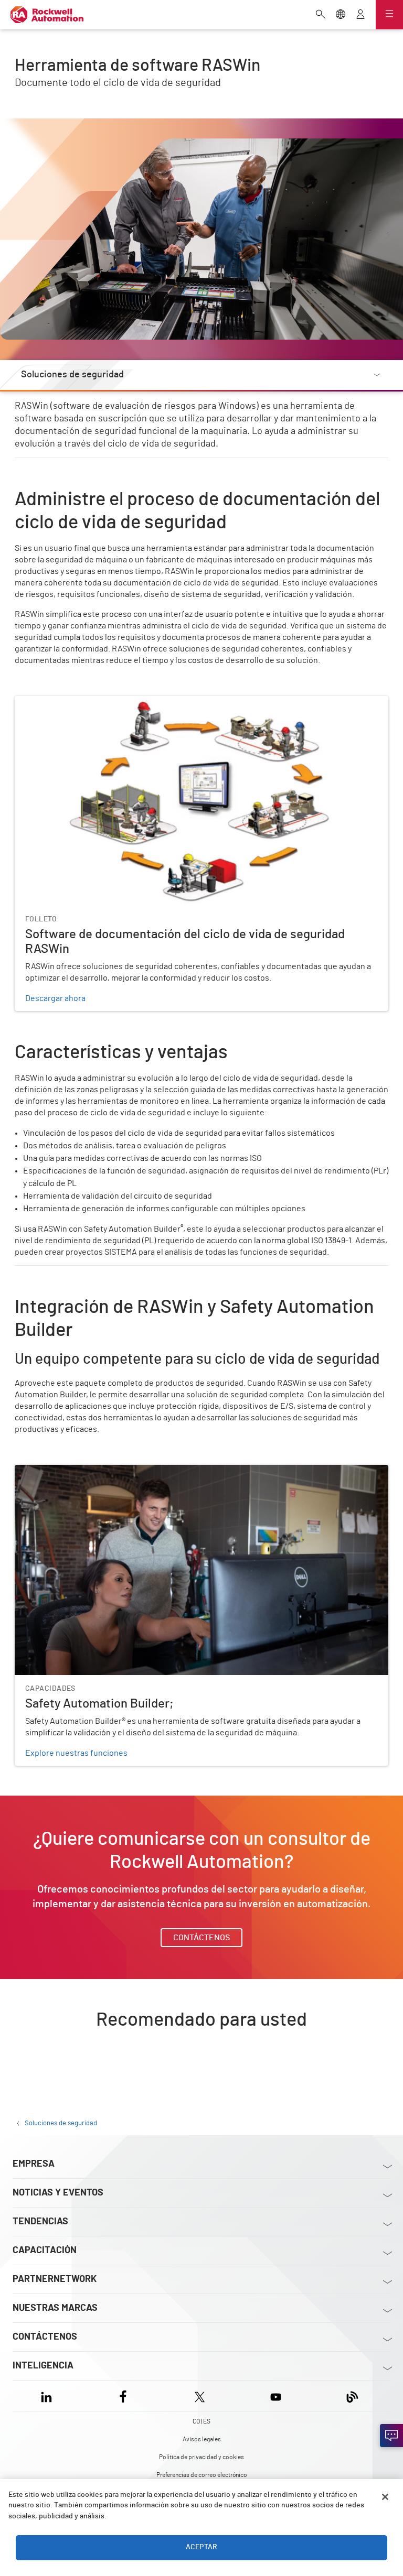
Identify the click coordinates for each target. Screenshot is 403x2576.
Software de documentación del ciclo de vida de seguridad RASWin (137, 702)
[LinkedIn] (49, 2395)
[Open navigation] (389, 15)
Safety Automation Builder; (64, 1471)
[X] (200, 2395)
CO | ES (201, 2421)
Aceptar (201, 2547)
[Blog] (352, 2395)
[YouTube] (276, 2395)
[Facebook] (123, 2395)
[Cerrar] (385, 2497)
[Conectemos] (391, 2436)
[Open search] (321, 15)
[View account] (360, 15)
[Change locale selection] (341, 15)
